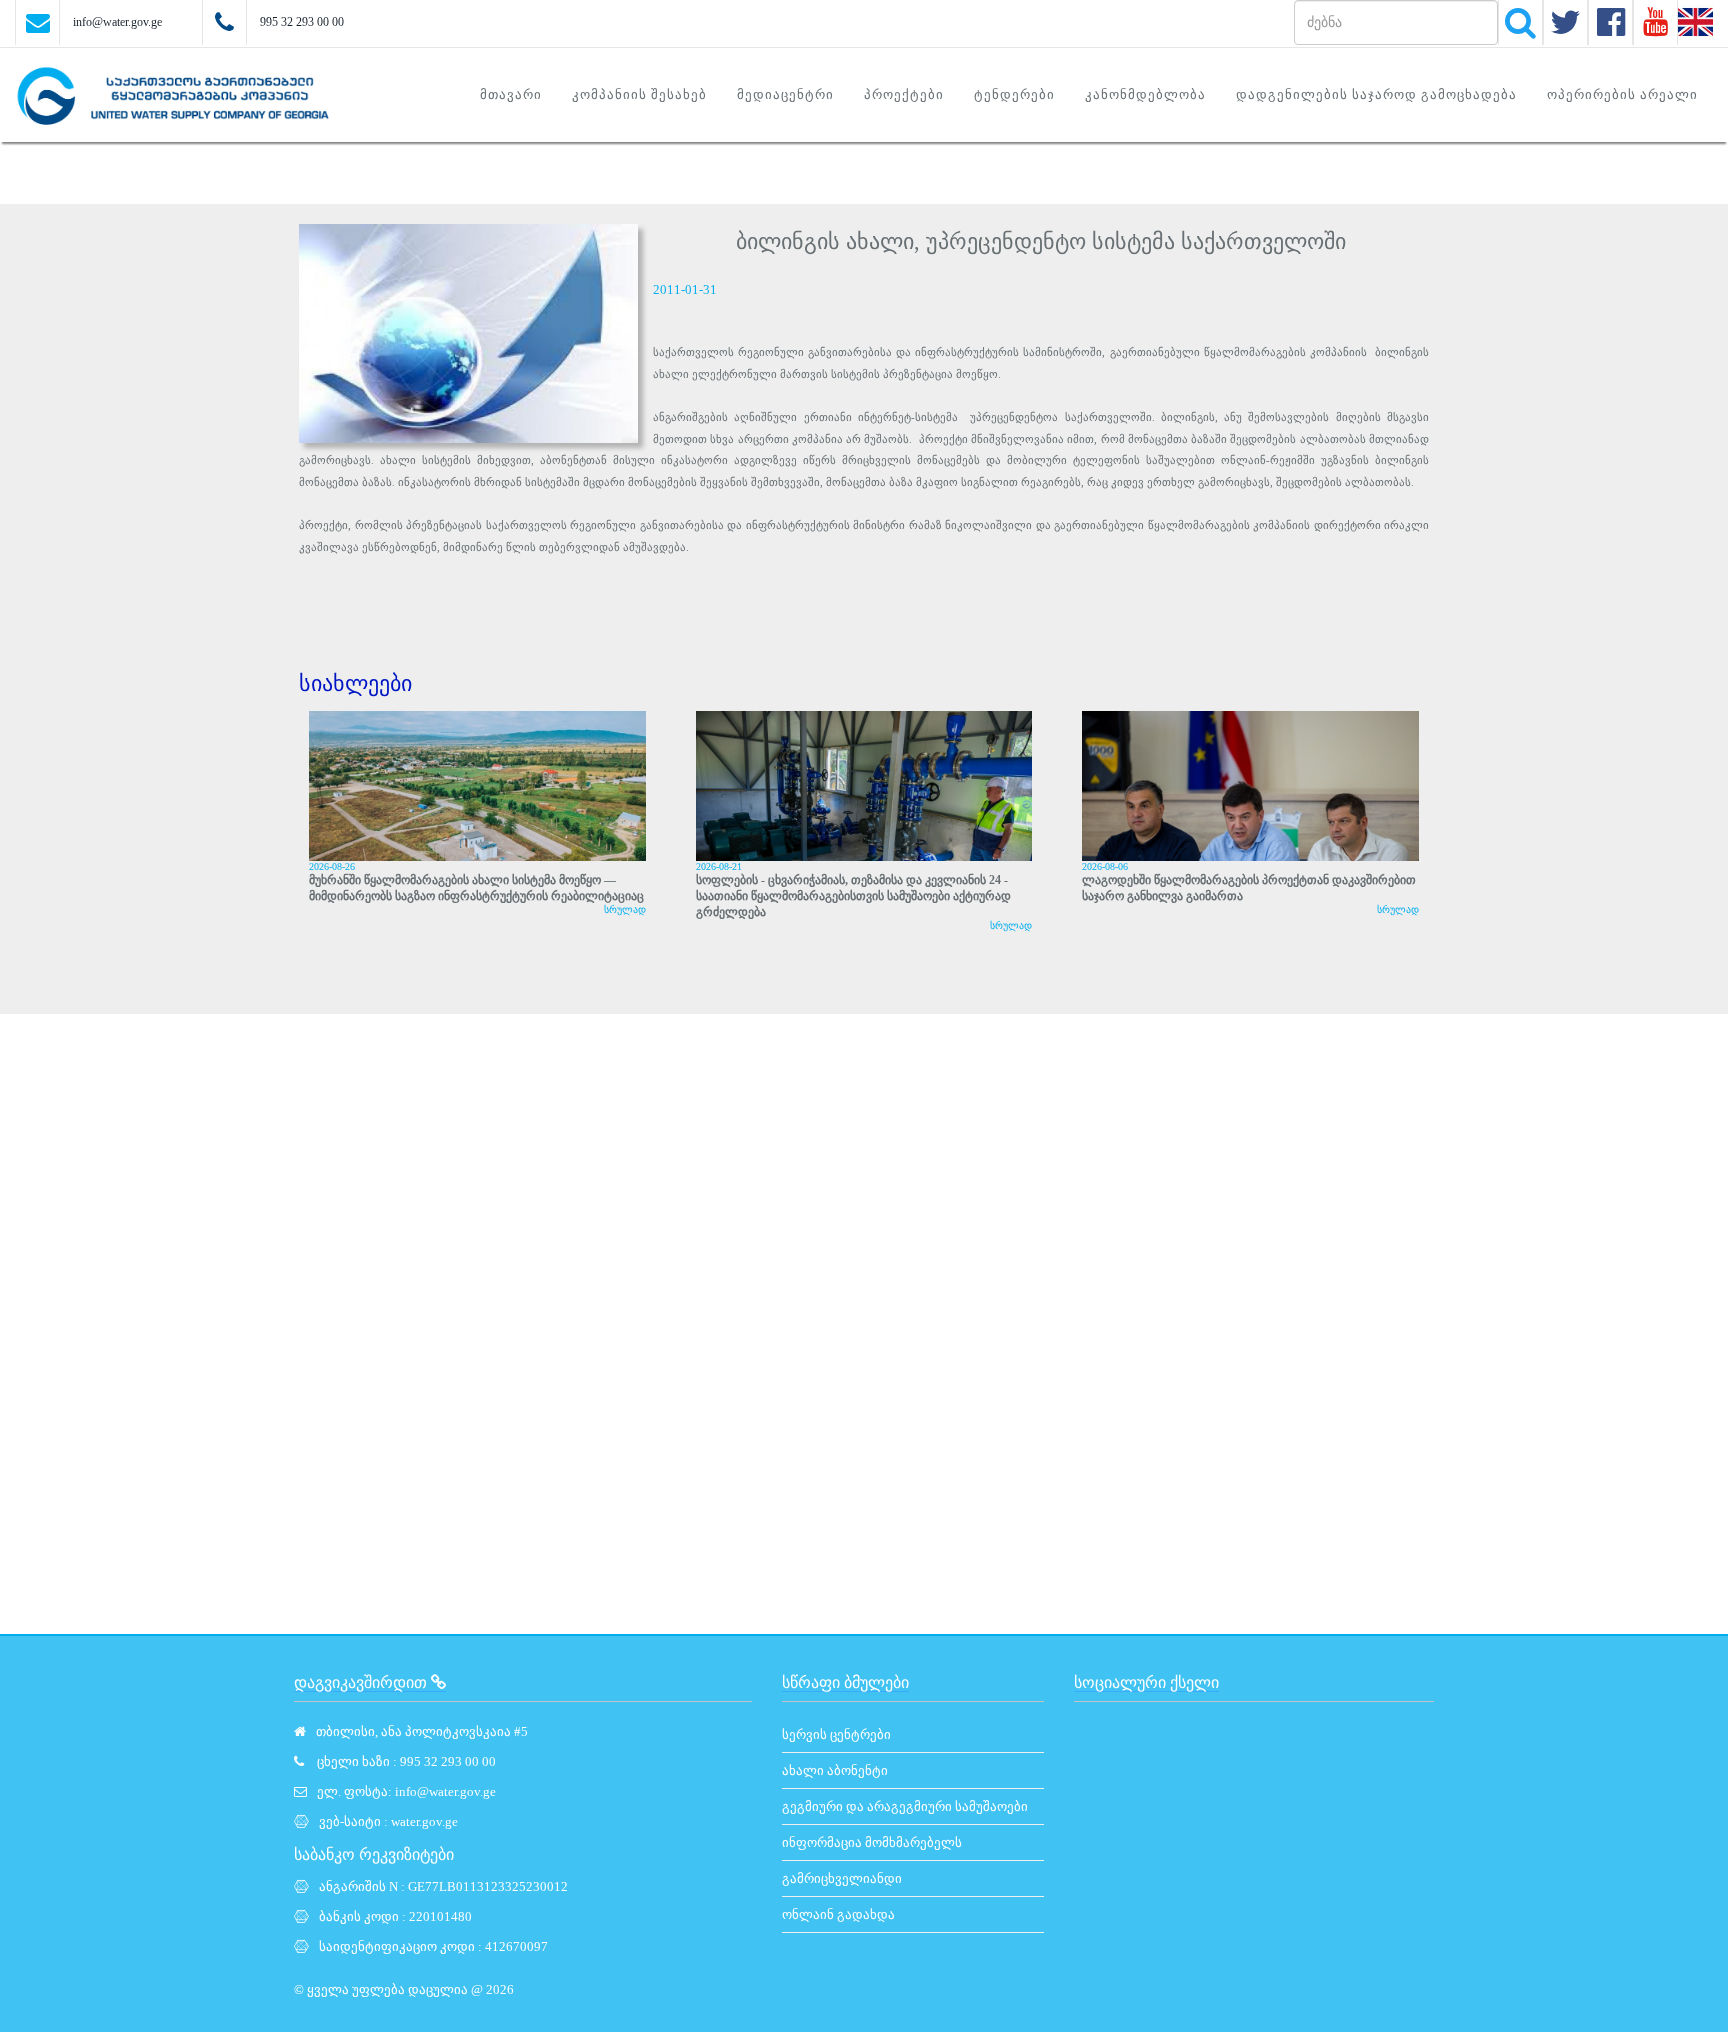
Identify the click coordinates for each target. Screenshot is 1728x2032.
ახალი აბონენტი (835, 1770)
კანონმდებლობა (1145, 94)
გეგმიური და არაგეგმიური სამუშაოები (905, 1806)
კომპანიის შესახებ (639, 94)
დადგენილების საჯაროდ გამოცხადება (1376, 94)
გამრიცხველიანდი (842, 1878)
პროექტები (904, 94)
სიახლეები (355, 683)
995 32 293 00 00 (302, 22)
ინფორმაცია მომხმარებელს (872, 1842)
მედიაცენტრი (785, 94)
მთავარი (511, 94)
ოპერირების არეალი (1622, 94)
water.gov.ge (424, 1821)
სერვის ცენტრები (836, 1734)
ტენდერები (1014, 94)
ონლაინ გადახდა (838, 1914)
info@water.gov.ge (117, 22)
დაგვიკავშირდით (362, 1682)
